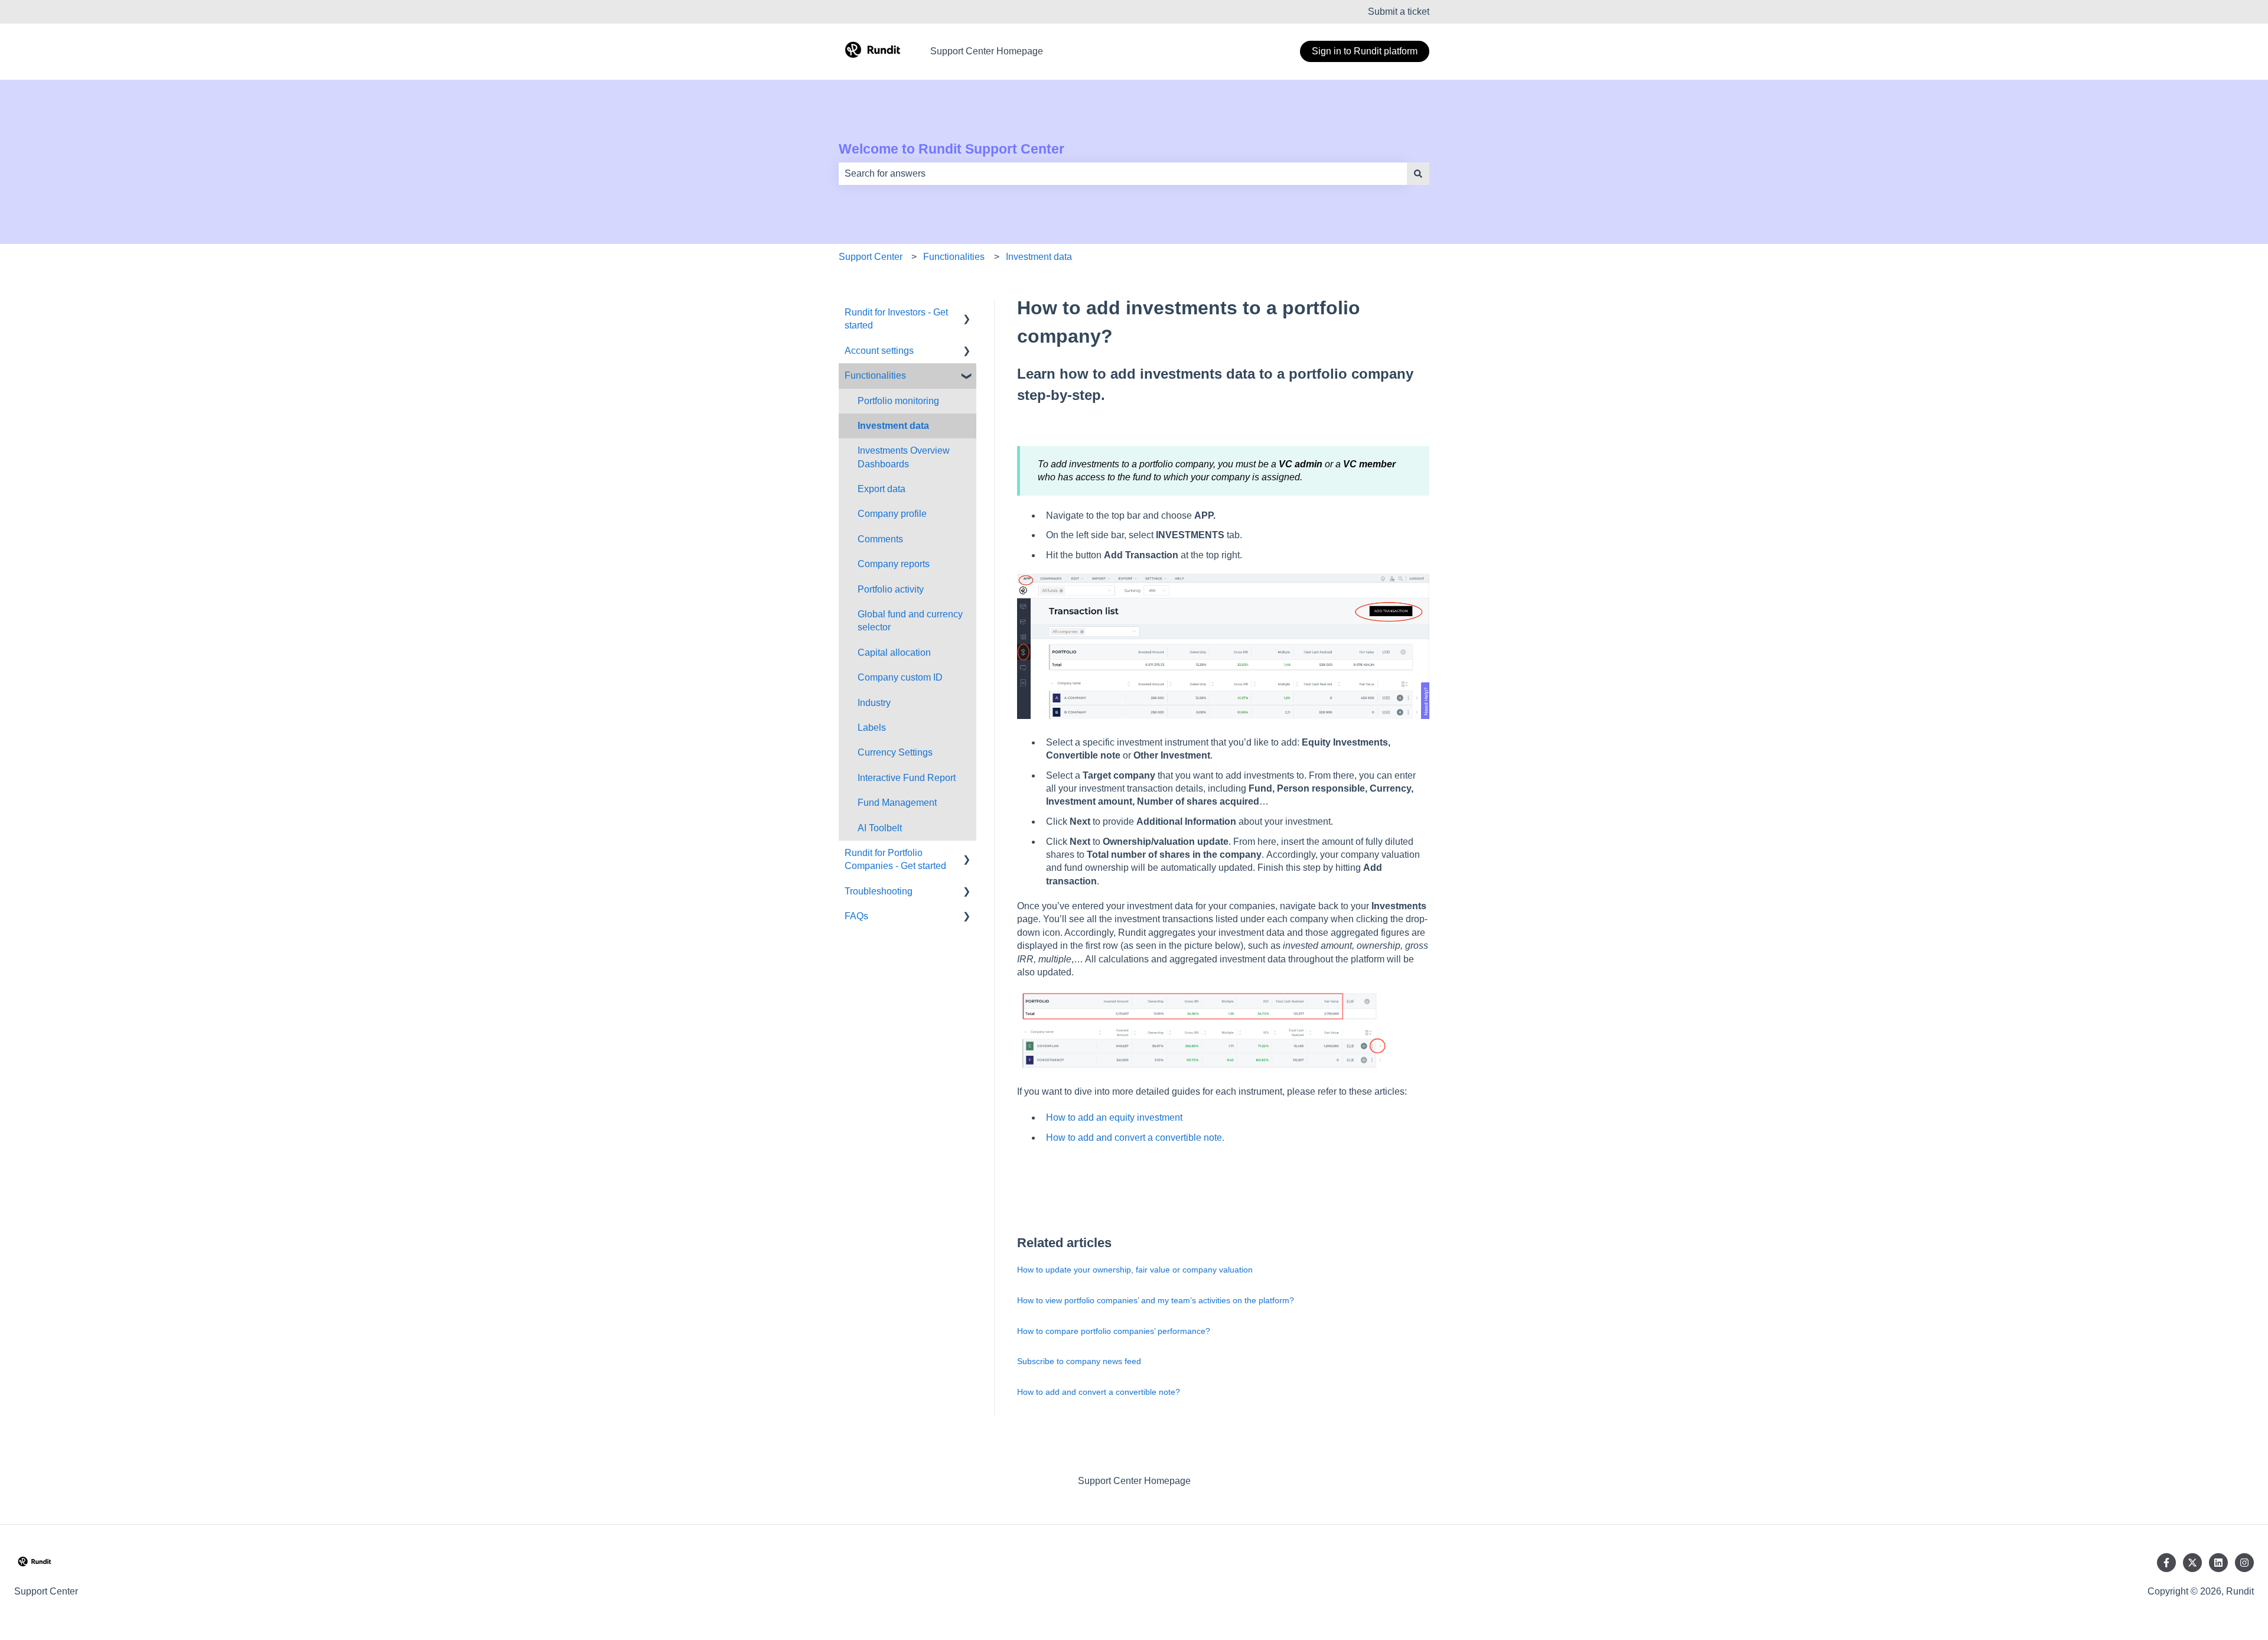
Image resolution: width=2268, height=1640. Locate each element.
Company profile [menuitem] (892, 514)
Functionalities (954, 257)
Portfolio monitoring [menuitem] (898, 401)
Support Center (871, 257)
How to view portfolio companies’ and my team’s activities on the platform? (1157, 1300)
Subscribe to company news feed (1079, 1361)
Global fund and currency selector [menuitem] (910, 621)
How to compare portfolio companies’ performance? (1114, 1331)
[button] (967, 313)
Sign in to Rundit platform (1365, 51)
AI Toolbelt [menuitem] (880, 828)
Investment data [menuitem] (893, 426)
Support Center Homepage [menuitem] (1134, 1481)
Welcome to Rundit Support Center (951, 149)
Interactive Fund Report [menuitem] (907, 778)
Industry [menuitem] (874, 703)
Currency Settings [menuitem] (895, 752)
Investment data (1039, 257)
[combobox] (1123, 174)
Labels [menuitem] (872, 728)
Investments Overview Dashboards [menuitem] (904, 457)
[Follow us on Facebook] (2166, 1563)
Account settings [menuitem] (879, 351)
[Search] (1418, 174)
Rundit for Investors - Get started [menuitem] (896, 319)
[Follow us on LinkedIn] (2218, 1563)
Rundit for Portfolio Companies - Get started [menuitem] (895, 859)
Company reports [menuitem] (894, 564)
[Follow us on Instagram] (2244, 1563)
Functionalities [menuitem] (875, 375)
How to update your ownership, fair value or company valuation (1135, 1270)
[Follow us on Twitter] (2192, 1563)
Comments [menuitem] (880, 539)
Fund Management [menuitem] (897, 803)
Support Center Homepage (987, 51)
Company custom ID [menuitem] (900, 677)
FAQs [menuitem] (856, 916)
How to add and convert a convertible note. (1135, 1138)
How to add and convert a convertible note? (1099, 1392)
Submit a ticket (1399, 12)
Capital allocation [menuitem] (894, 653)
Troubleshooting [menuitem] (879, 891)
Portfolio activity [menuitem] (891, 589)
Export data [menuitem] (882, 489)
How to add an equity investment (1114, 1117)
